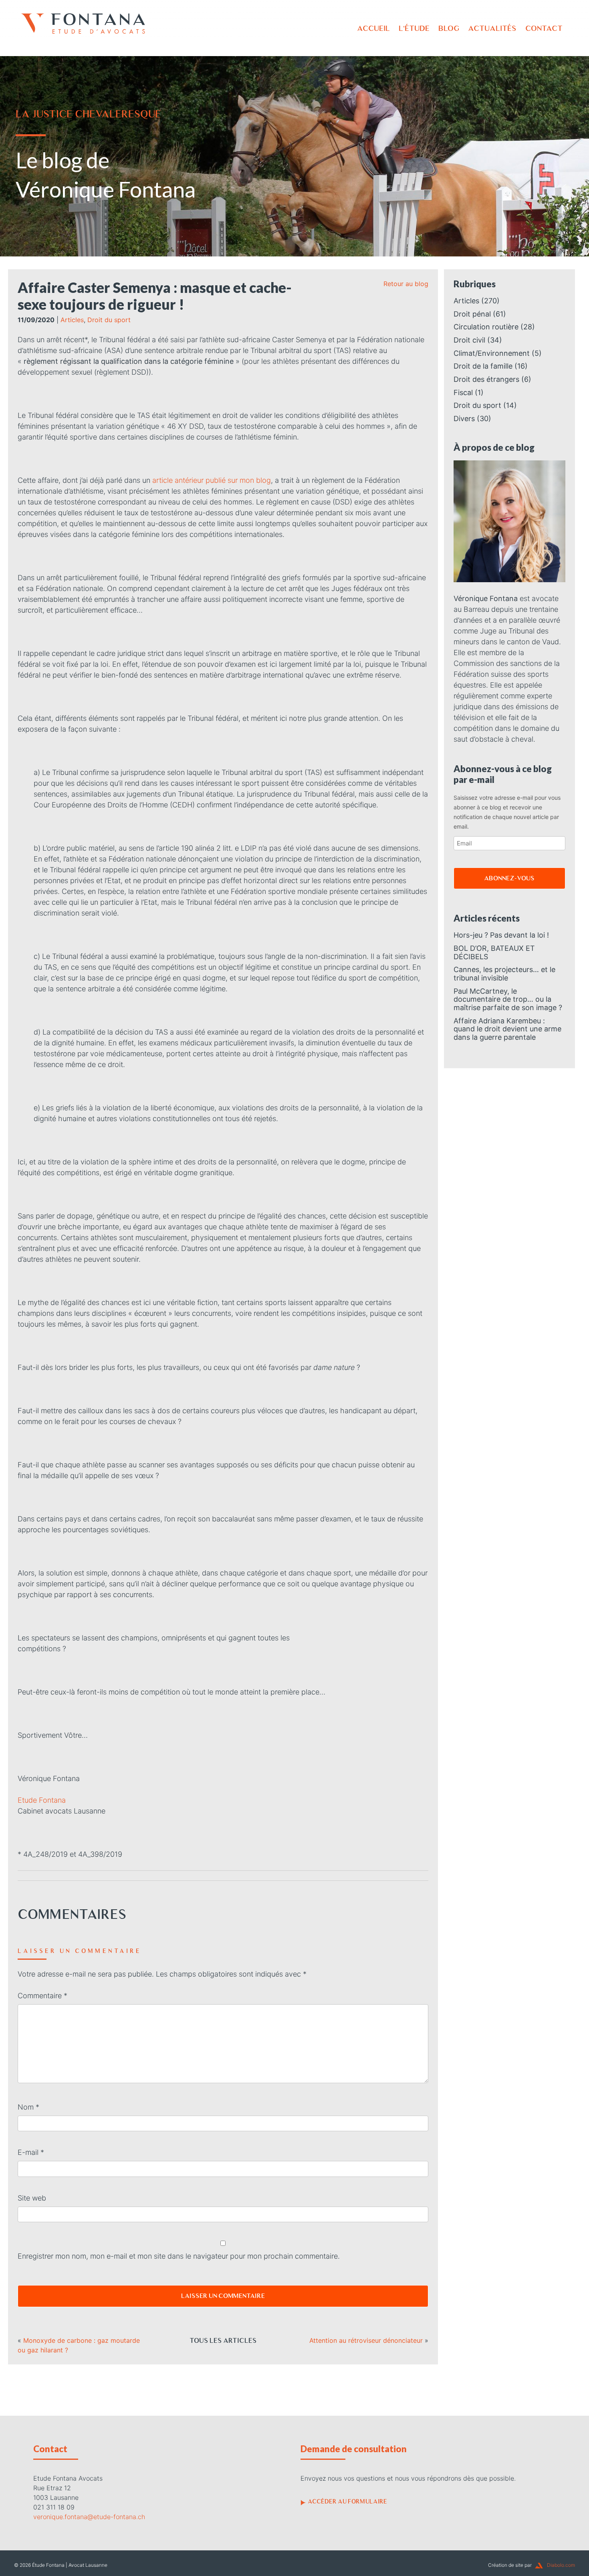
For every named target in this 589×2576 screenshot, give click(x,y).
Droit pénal (472, 314)
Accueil (373, 28)
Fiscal (463, 392)
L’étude (414, 28)
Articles (72, 320)
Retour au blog (406, 284)
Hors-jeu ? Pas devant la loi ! (501, 935)
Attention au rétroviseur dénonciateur (366, 2340)
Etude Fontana (42, 1800)
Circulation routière (486, 327)
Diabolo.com (561, 2565)
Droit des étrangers (486, 379)
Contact (544, 28)
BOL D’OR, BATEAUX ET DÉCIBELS (494, 952)
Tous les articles (223, 2340)
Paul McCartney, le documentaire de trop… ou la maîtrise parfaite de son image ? (508, 999)
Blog (449, 28)
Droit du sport (109, 320)
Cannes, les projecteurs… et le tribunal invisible (504, 974)
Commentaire (42, 1996)
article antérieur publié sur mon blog (212, 480)
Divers (464, 419)
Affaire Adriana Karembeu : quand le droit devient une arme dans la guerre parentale (507, 1029)
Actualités (492, 28)
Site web (32, 2198)
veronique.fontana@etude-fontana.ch (89, 2517)
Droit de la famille (483, 366)
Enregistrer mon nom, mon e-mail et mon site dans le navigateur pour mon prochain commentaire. (179, 2256)
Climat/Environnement (492, 353)
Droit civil (469, 340)
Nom (28, 2107)
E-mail (31, 2152)
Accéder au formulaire (347, 2501)
